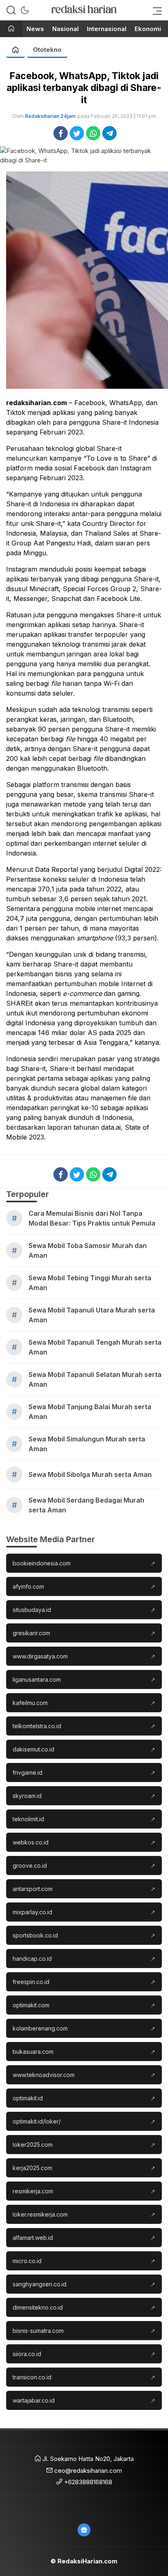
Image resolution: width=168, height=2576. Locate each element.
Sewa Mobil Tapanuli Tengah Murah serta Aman (95, 1347)
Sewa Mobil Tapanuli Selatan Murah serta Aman (95, 1379)
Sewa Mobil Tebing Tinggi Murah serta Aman (90, 1283)
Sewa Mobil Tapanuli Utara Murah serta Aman (92, 1315)
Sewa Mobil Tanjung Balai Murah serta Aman (90, 1412)
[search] (11, 10)
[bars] (155, 10)
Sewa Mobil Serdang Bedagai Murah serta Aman (86, 1505)
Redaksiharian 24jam (50, 116)
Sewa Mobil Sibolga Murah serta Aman (90, 1474)
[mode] (25, 10)
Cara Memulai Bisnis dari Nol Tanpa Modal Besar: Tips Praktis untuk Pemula (92, 1218)
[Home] (11, 29)
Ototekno (47, 50)
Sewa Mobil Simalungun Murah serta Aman (87, 1444)
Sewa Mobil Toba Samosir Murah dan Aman (88, 1250)
